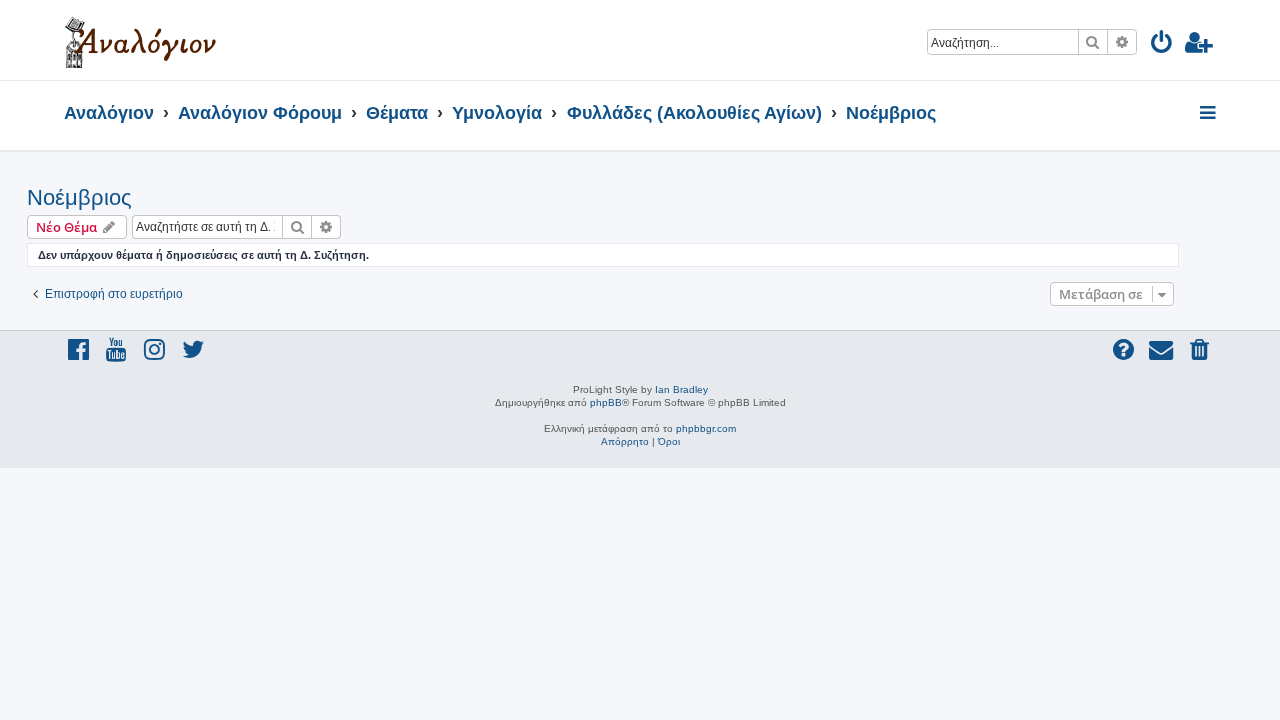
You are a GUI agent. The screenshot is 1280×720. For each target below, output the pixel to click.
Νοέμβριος (79, 197)
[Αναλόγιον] (140, 40)
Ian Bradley (681, 389)
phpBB (606, 402)
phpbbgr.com (706, 428)
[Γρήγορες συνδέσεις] (1209, 114)
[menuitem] (1162, 45)
